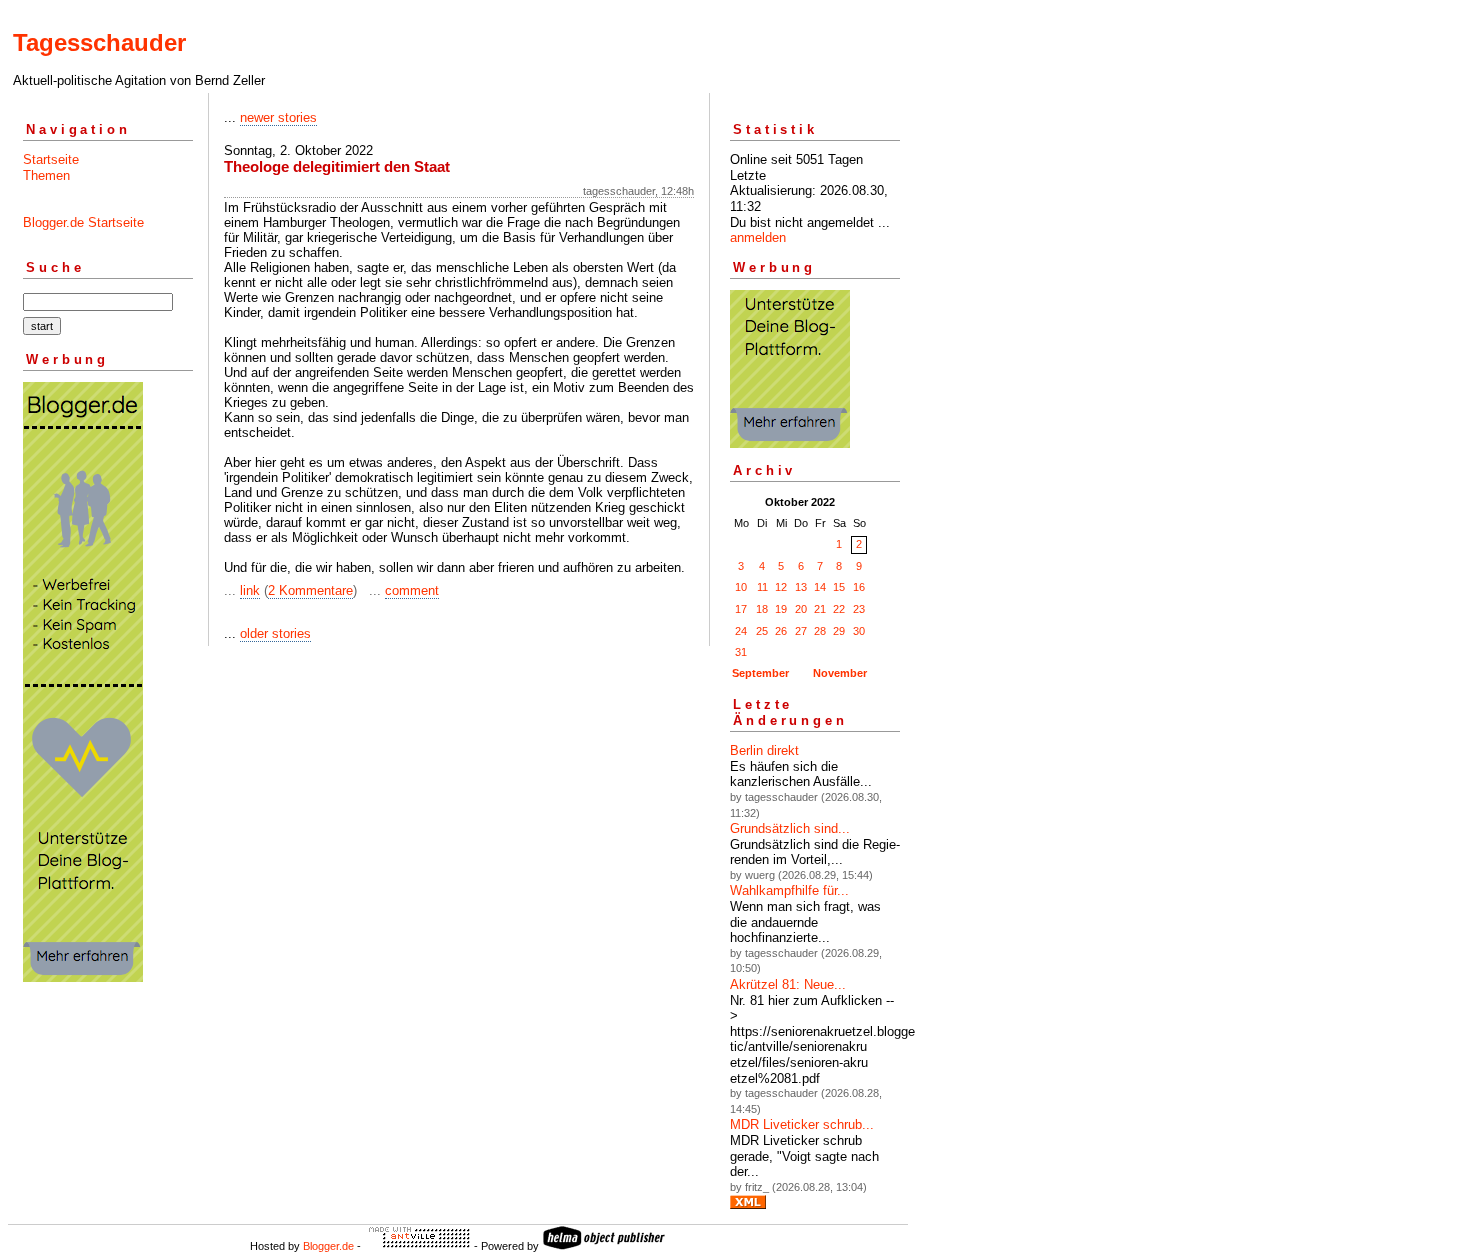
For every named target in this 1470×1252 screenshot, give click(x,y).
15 (839, 587)
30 (859, 631)
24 (741, 631)
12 (781, 587)
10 (741, 587)
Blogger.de (328, 1246)
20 (801, 609)
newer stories (278, 117)
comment (412, 590)
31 (741, 652)
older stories (275, 633)
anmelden (758, 237)
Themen (46, 175)
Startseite (51, 159)
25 (762, 631)
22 (839, 609)
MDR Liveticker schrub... (802, 1124)
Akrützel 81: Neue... (788, 984)
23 (859, 609)
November (840, 673)
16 (859, 587)
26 (781, 631)
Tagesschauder (99, 42)
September (760, 673)
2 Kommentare (310, 590)
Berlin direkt (764, 750)
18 (762, 609)
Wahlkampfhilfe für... (789, 890)
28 (820, 631)
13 (801, 587)
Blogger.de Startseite (83, 222)
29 (839, 631)
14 (820, 587)
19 (781, 609)
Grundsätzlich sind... (790, 828)
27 (801, 631)
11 (762, 587)
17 (741, 609)
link (250, 590)
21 (820, 609)
